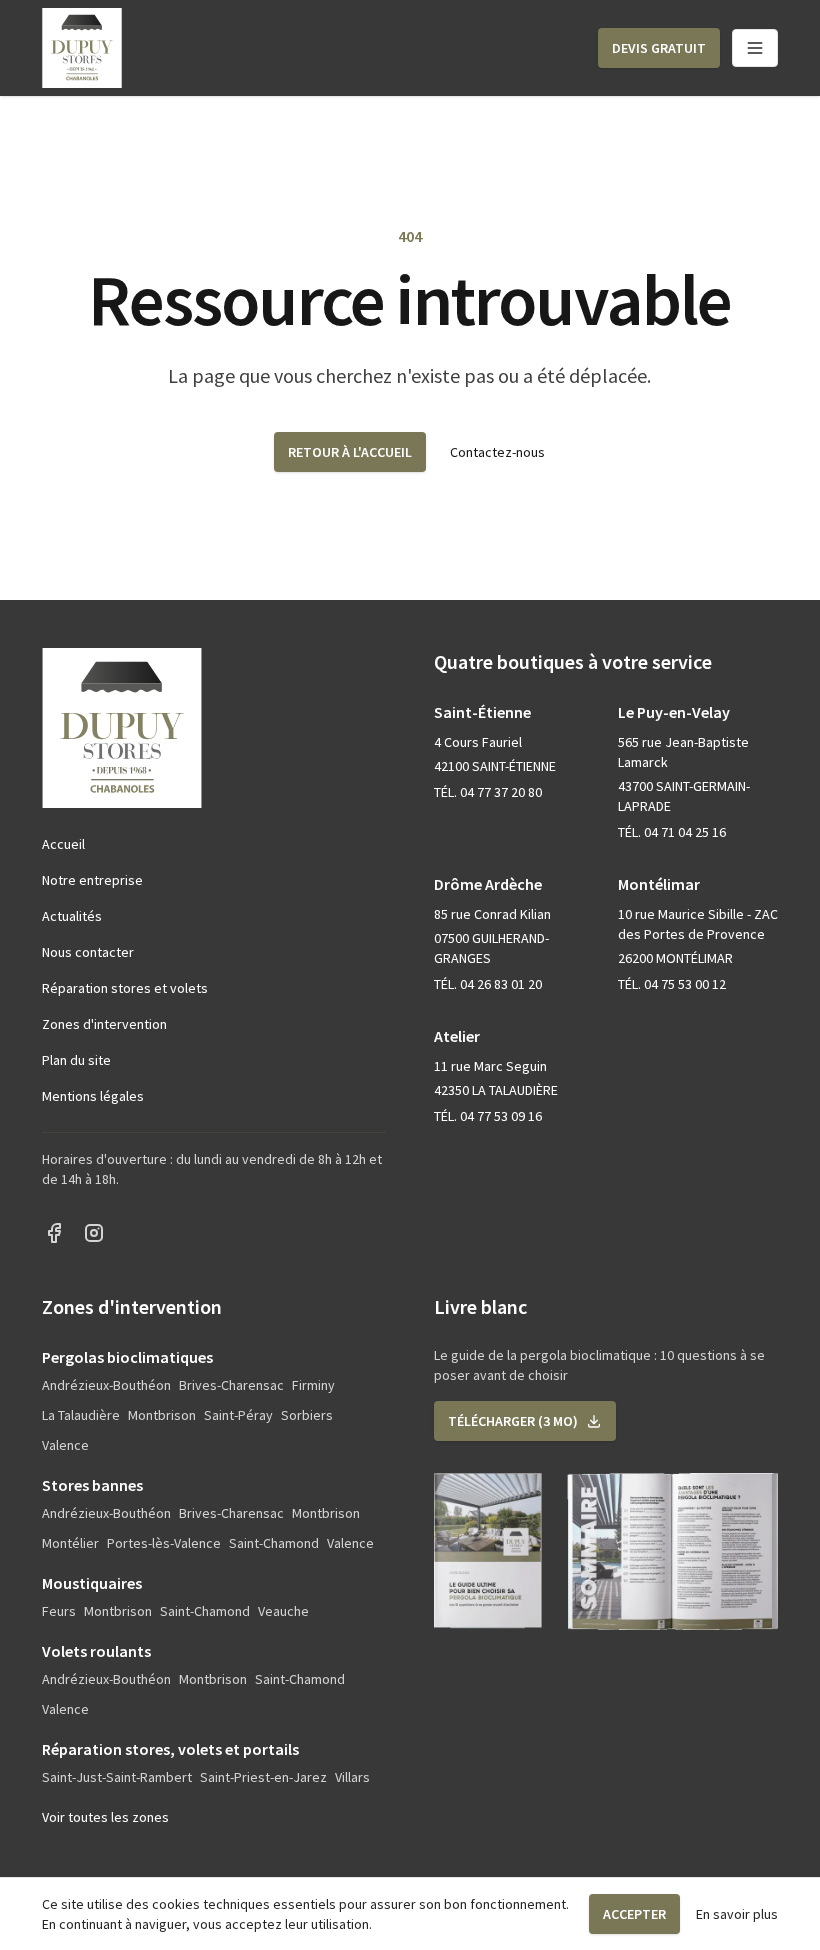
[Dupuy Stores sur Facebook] (54, 1233)
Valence (65, 1445)
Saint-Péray (238, 1415)
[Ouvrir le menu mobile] (755, 48)
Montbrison (162, 1415)
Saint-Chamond (274, 1543)
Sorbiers (307, 1415)
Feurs (59, 1611)
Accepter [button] (634, 1914)
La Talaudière (81, 1415)
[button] (659, 48)
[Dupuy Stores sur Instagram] (94, 1233)
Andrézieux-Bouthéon (106, 1385)
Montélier (70, 1543)
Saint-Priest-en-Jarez (263, 1777)
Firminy (313, 1385)
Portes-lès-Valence (164, 1543)
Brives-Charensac (231, 1385)
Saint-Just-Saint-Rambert (117, 1777)
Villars (352, 1777)
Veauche (283, 1611)
